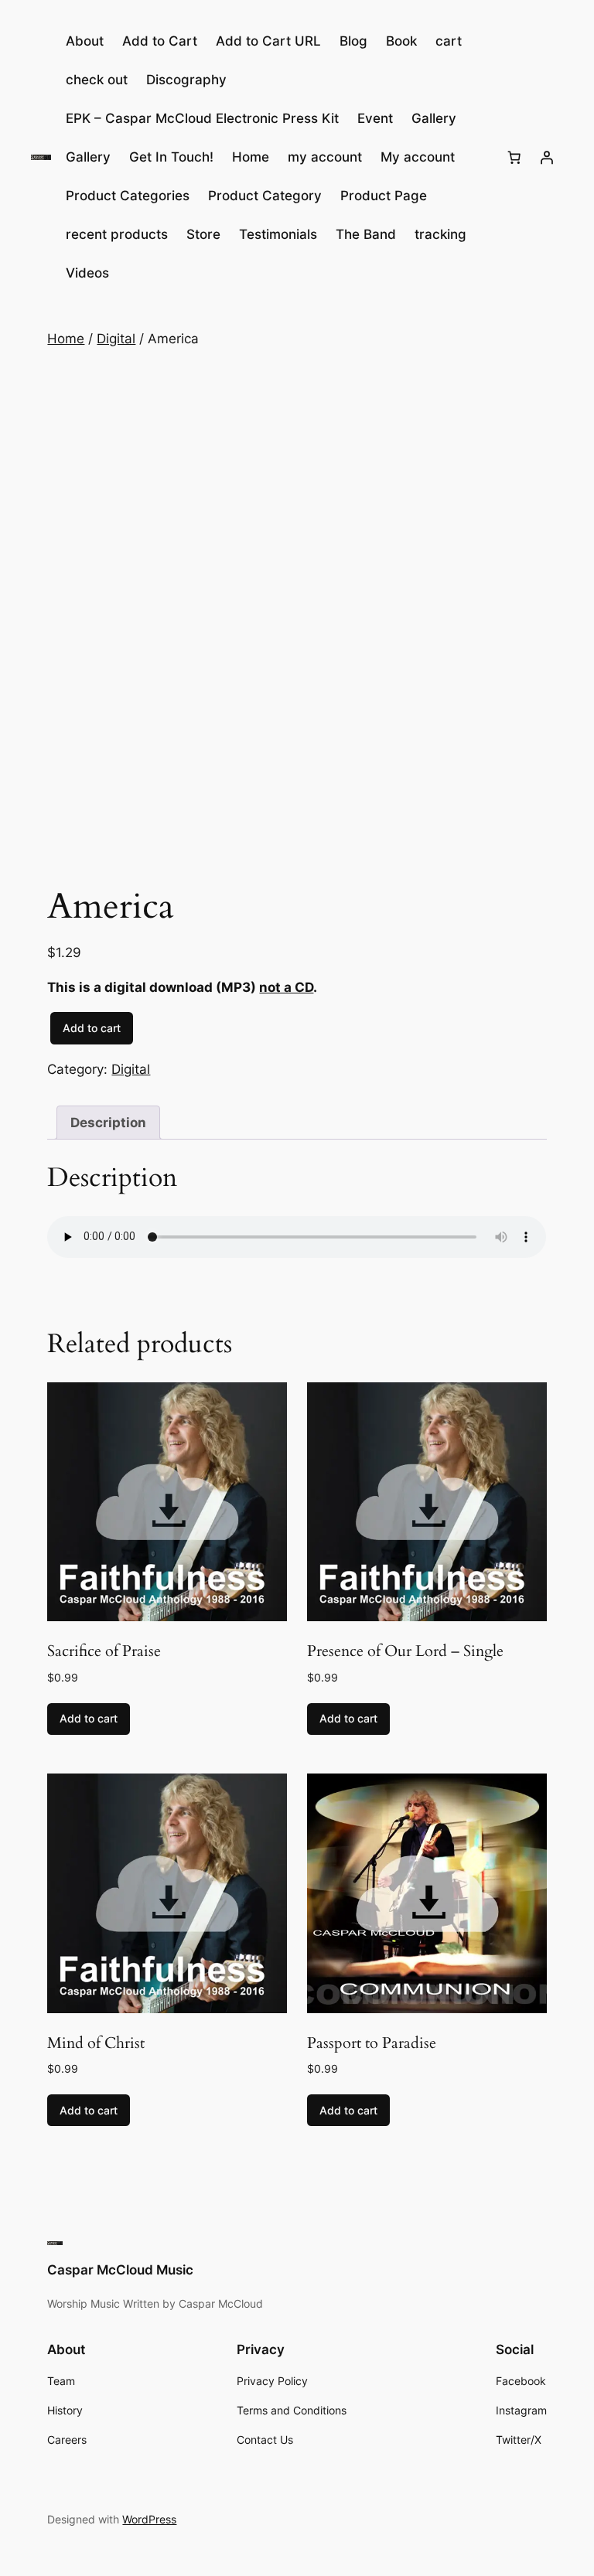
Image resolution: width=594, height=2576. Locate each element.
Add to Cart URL (268, 41)
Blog (353, 41)
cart (449, 41)
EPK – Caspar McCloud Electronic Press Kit (202, 118)
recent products (117, 234)
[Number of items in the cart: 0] (514, 157)
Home (251, 157)
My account (418, 157)
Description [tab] (108, 1123)
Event (375, 118)
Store (203, 234)
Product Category (265, 196)
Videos (87, 273)
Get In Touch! (171, 157)
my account (325, 157)
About (85, 41)
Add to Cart (160, 41)
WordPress (149, 2519)
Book (401, 41)
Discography (186, 80)
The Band (366, 234)
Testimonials (278, 234)
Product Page (384, 196)
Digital (116, 339)
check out (97, 80)
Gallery (434, 118)
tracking (440, 234)
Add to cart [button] (89, 1718)
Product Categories (128, 196)
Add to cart (92, 1028)
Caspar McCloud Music (120, 2270)
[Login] (547, 157)
